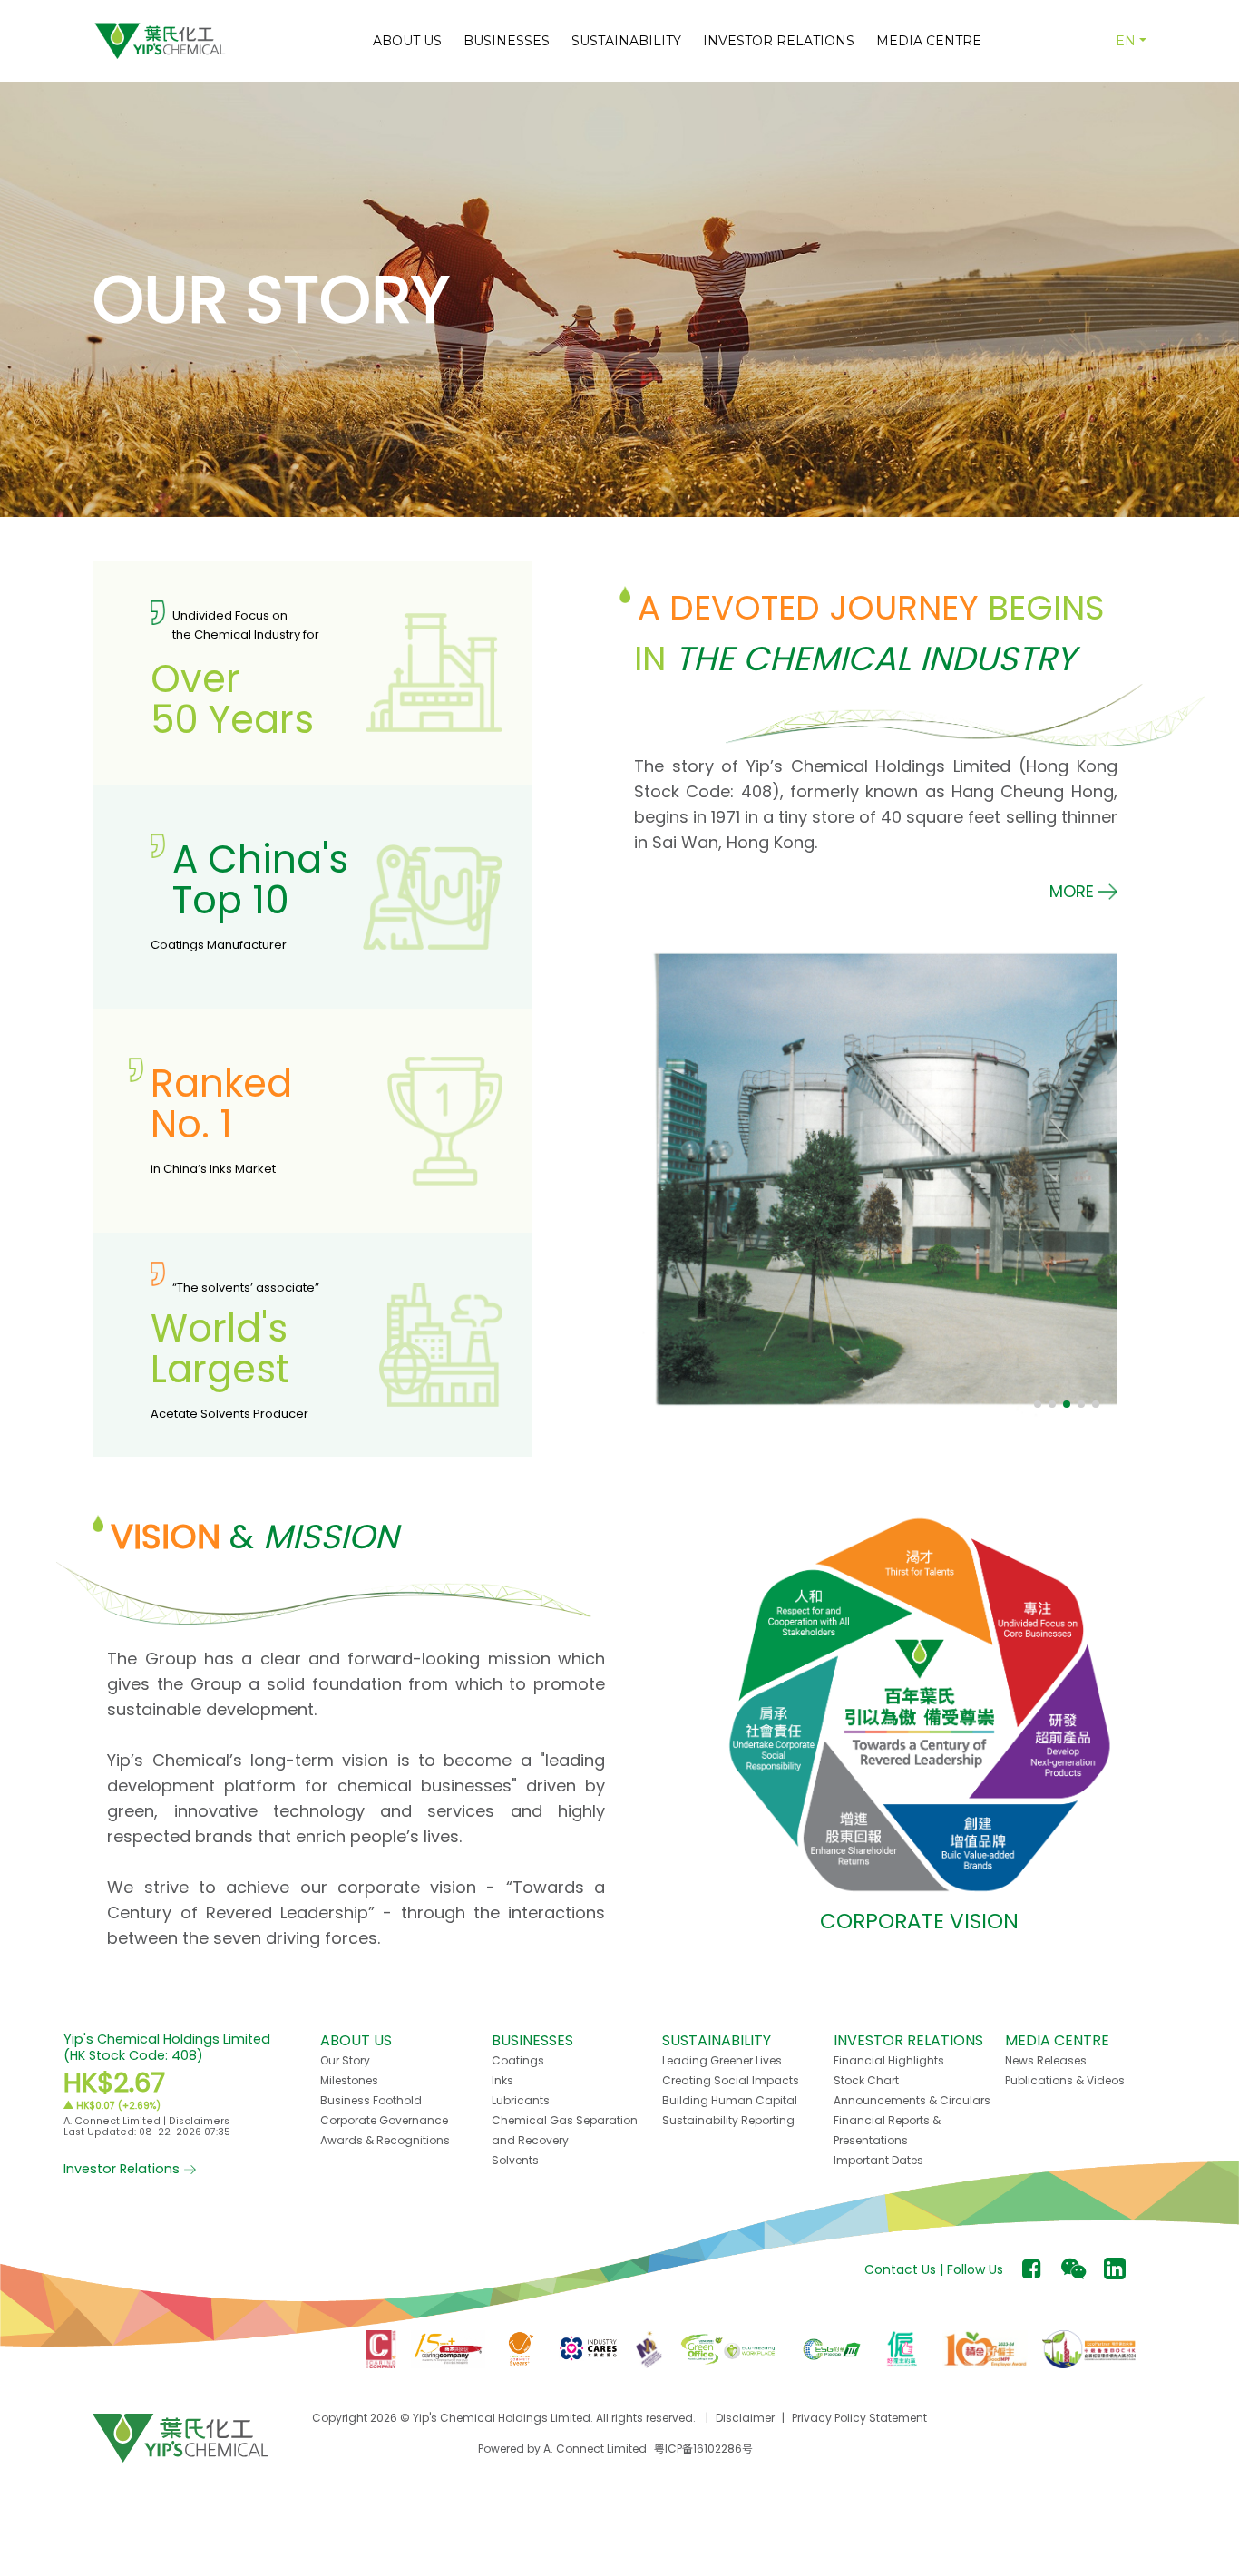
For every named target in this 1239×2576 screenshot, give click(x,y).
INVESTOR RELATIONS (779, 41)
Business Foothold (371, 2100)
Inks (502, 2080)
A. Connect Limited (595, 2449)
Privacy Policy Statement (859, 2418)
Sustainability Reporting (728, 2120)
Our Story (345, 2060)
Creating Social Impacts (731, 2080)
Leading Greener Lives (722, 2060)
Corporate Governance (384, 2120)
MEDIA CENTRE (929, 41)
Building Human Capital (730, 2100)
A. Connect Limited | (116, 2121)
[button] (1083, 891)
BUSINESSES (507, 41)
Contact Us (900, 2269)
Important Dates (878, 2160)
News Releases (1046, 2060)
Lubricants (521, 2100)
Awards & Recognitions (385, 2140)
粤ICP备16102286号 (703, 2449)
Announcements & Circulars (912, 2100)
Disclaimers (199, 2121)
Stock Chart (866, 2080)
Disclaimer (745, 2418)
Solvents (515, 2160)
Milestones (349, 2080)
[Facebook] (1032, 2269)
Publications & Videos (1065, 2080)
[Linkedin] (1115, 2269)
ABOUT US (407, 41)
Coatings (518, 2060)
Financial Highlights (889, 2060)
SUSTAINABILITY (626, 41)
